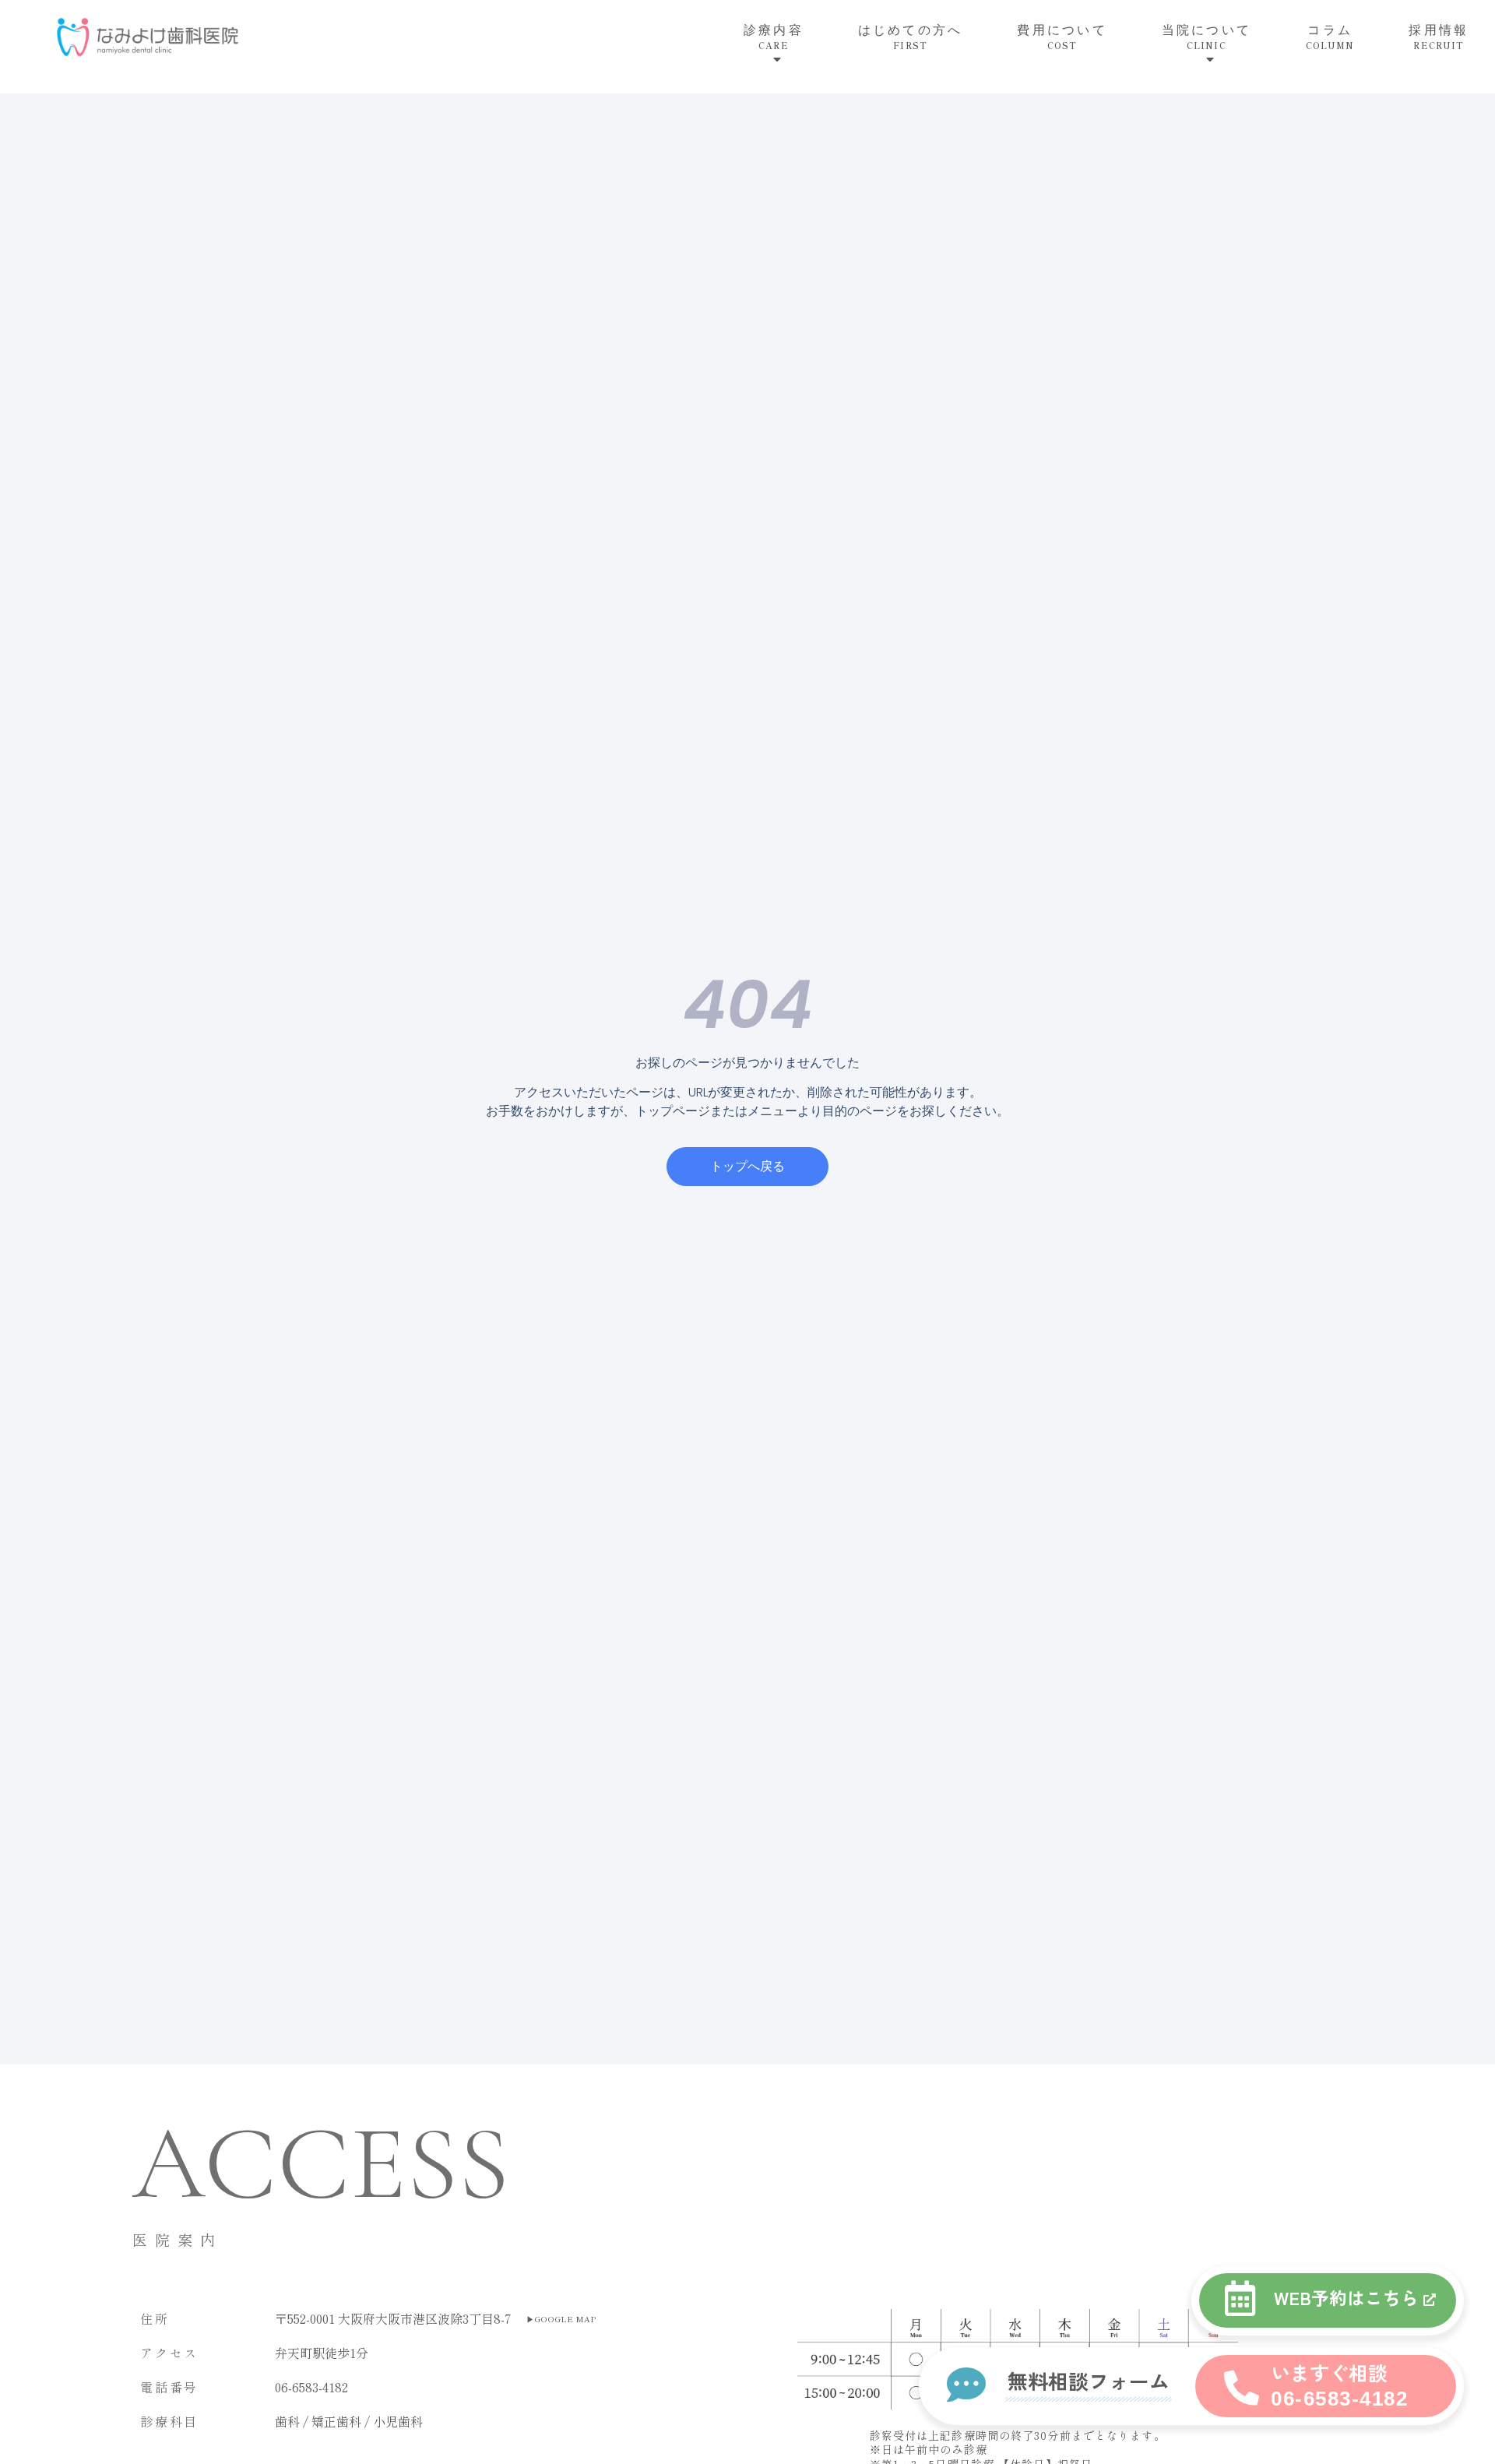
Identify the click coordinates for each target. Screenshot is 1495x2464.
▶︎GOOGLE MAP (561, 2319)
